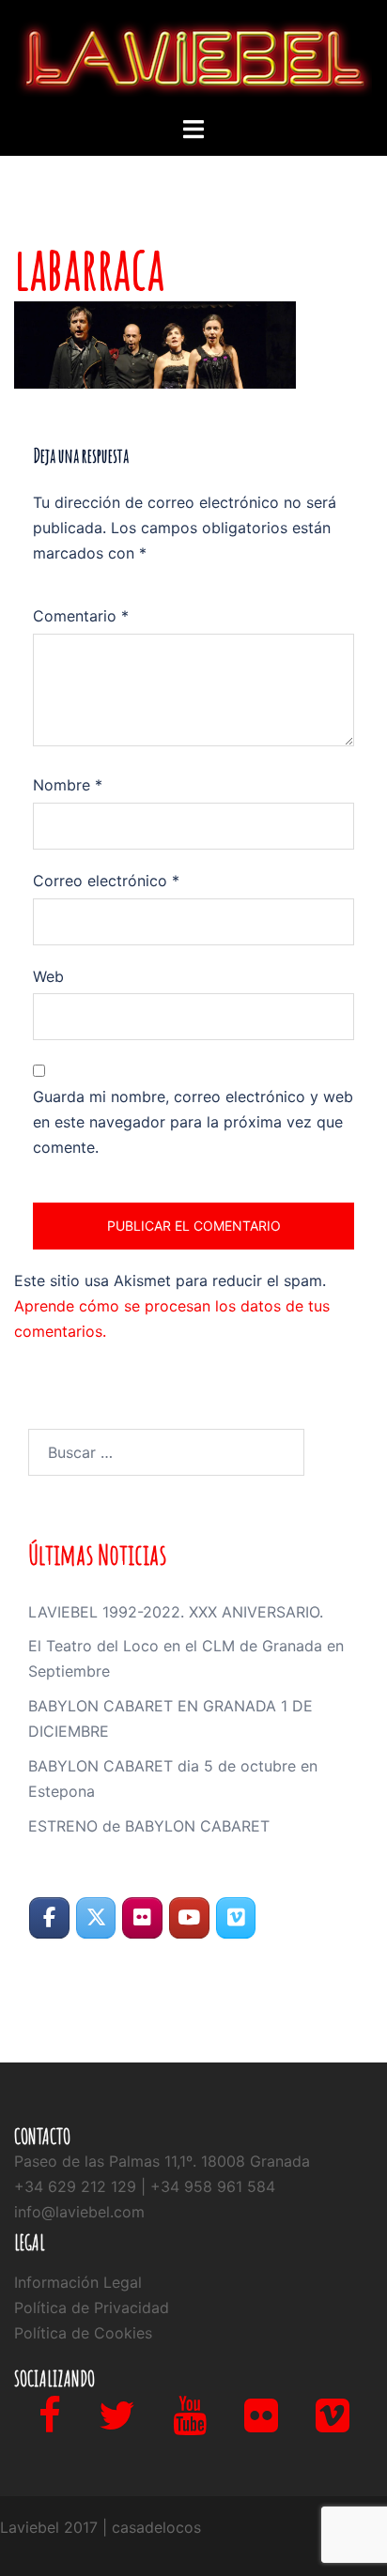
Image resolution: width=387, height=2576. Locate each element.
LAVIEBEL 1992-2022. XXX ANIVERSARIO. (176, 1612)
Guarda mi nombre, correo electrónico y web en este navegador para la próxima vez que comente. (193, 1122)
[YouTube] (190, 2424)
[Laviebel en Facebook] (49, 1918)
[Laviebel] (193, 56)
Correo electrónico (106, 881)
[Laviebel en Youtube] (189, 1918)
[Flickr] (261, 2424)
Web (48, 976)
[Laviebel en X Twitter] (96, 1918)
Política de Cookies (83, 2333)
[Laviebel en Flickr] (142, 1918)
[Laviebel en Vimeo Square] (236, 1918)
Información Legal (78, 2282)
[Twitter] (117, 2424)
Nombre (68, 785)
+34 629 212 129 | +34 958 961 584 (145, 2186)
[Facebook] (50, 2424)
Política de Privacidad (92, 2308)
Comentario (81, 616)
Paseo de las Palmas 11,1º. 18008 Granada (162, 2161)
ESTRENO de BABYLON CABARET (149, 1826)
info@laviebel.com (79, 2212)
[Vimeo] (333, 2424)
